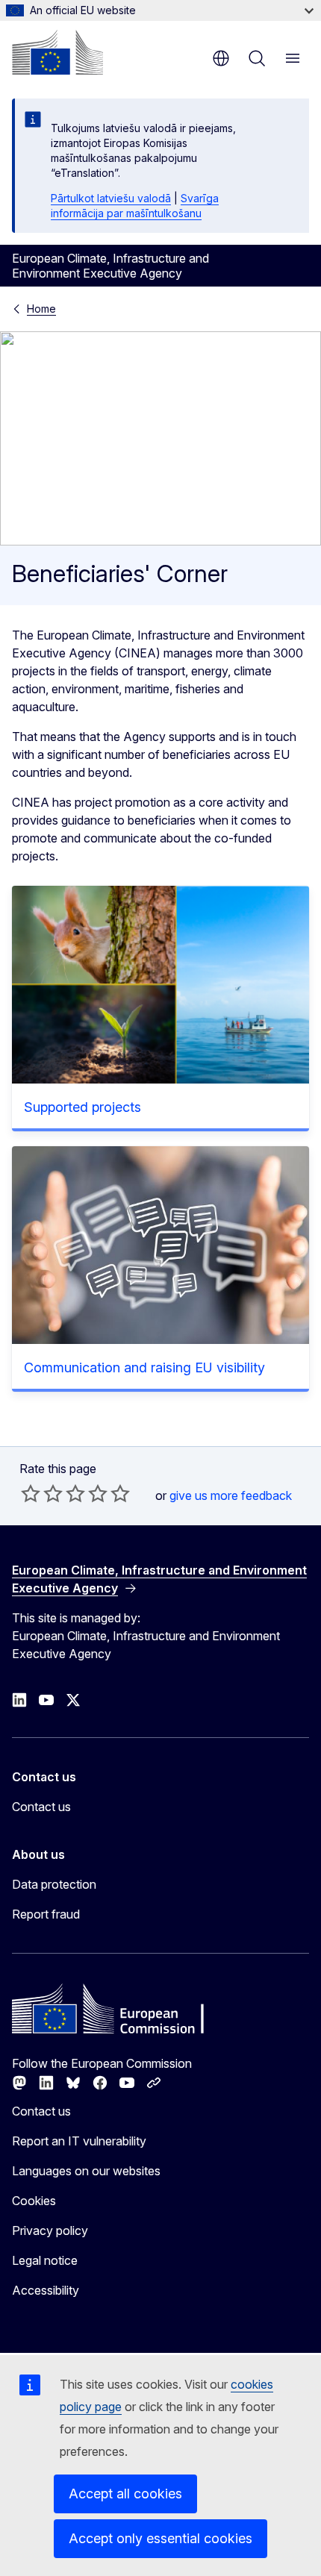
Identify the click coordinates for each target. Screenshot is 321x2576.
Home (41, 309)
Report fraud (46, 1914)
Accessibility (46, 2290)
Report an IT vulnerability (79, 2141)
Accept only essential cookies (160, 2538)
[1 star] (31, 1493)
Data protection (54, 1884)
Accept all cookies (125, 2494)
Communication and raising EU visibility (144, 1367)
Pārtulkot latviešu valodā (111, 198)
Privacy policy (50, 2230)
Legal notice (45, 2260)
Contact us (41, 1807)
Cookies (34, 2201)
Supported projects (82, 1107)
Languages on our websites (86, 2171)
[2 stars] (42, 1493)
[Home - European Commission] (57, 52)
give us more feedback (231, 1495)
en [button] (221, 58)
